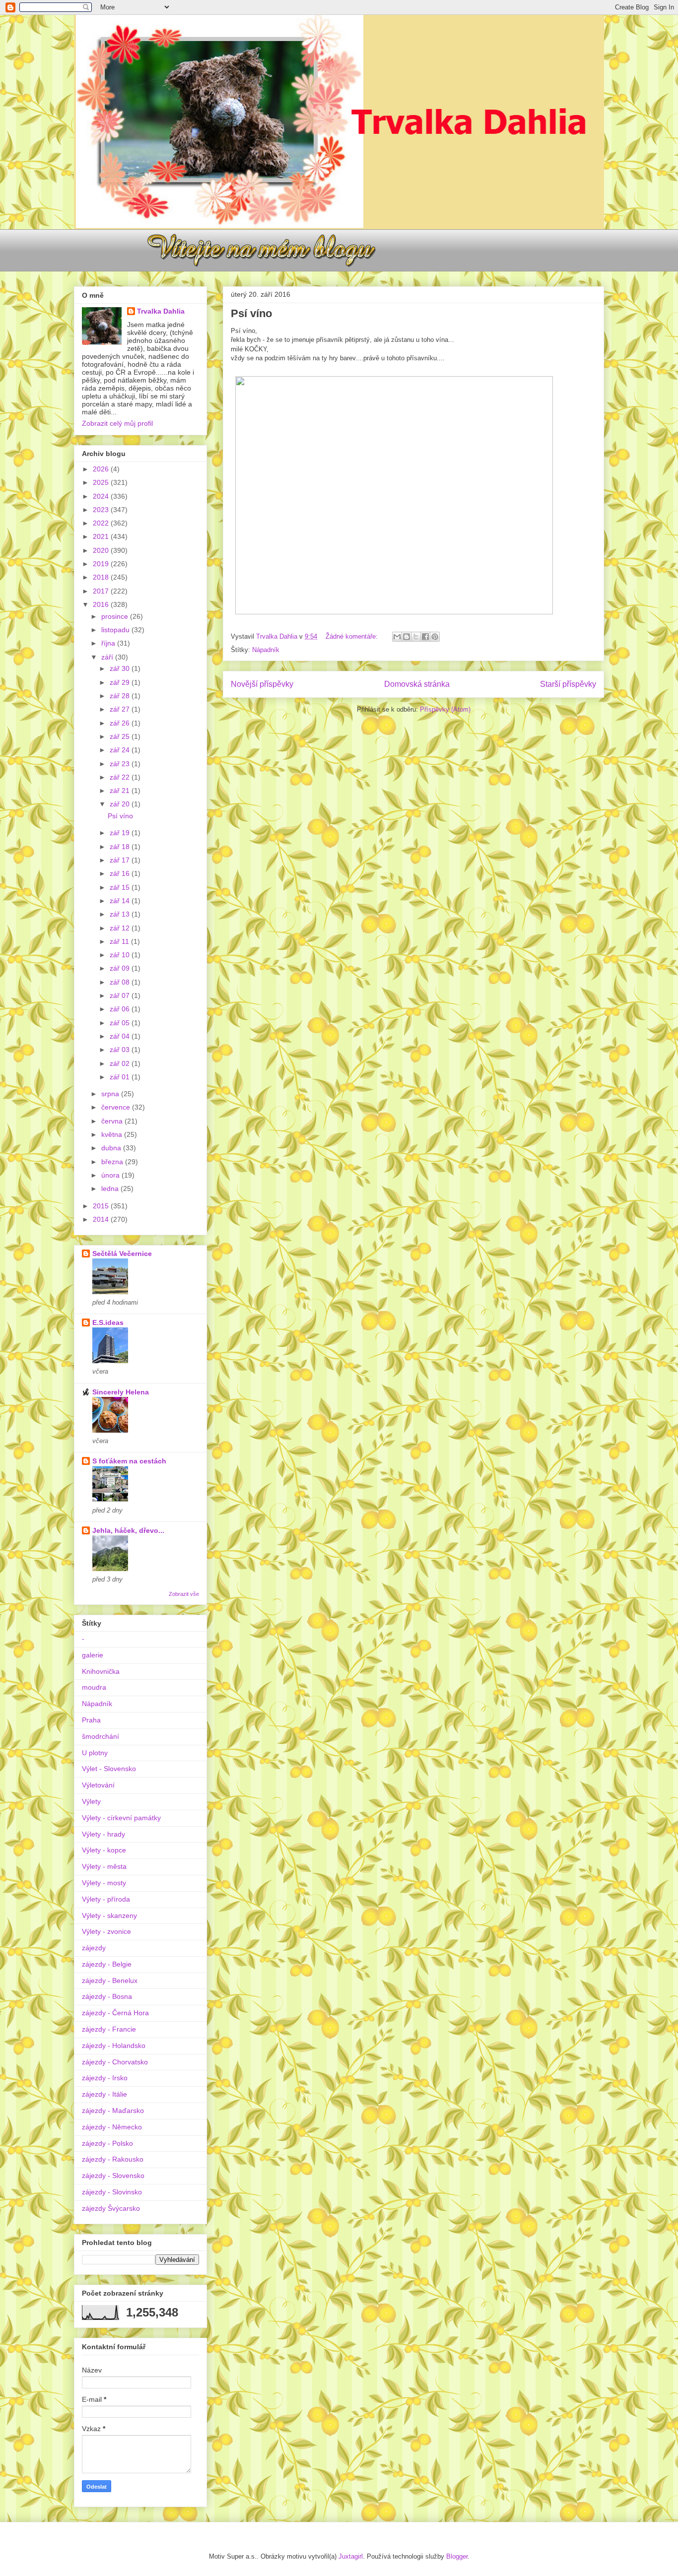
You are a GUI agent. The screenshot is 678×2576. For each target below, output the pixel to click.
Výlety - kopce (104, 1850)
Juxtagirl (351, 2556)
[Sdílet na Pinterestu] (435, 637)
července (117, 1107)
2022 (102, 523)
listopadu (116, 630)
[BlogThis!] (407, 637)
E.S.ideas (108, 1322)
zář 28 (121, 696)
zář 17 (121, 860)
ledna (111, 1189)
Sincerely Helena (121, 1392)
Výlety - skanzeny (109, 1915)
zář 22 (121, 777)
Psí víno (251, 313)
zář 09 (121, 968)
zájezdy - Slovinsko (112, 2192)
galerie (93, 1655)
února (111, 1175)
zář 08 (121, 982)
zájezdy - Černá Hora (115, 2013)
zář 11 (120, 941)
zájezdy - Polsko (107, 2143)
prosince (116, 616)
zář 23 (121, 764)
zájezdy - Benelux (110, 1981)
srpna (111, 1094)
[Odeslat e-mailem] (397, 637)
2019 (102, 564)
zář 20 (121, 804)
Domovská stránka (417, 684)
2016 (102, 604)
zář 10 (121, 955)
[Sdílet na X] (416, 637)
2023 (102, 510)
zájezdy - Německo (112, 2127)
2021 (102, 536)
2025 (102, 482)
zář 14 (121, 901)
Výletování (98, 1785)
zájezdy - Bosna (107, 1996)
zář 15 (121, 887)
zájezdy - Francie (109, 2029)
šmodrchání (101, 1736)
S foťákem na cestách (129, 1461)
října (109, 643)
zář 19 (121, 833)
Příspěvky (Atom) (445, 709)
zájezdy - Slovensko (113, 2176)
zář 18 (121, 847)
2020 (102, 550)
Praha (91, 1720)
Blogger (457, 2556)
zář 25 (121, 736)
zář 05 (121, 1023)
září (108, 657)
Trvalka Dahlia (161, 311)
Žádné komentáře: (353, 636)
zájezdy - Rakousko (113, 2159)
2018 (102, 577)
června (113, 1121)
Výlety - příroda (106, 1899)
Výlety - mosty (104, 1883)
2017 (102, 591)
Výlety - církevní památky (121, 1818)
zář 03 (121, 1050)
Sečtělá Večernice (122, 1254)
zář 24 (121, 750)
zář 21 (121, 791)
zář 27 (121, 709)
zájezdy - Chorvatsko (115, 2062)
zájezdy (94, 1948)
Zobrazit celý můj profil (117, 423)
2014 (102, 1219)
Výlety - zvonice (106, 1931)
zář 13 (121, 914)
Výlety (91, 1801)
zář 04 (121, 1036)
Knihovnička (101, 1671)
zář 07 (121, 995)
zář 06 (121, 1009)
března (113, 1162)
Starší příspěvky (568, 684)
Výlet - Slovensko (109, 1769)
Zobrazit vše (184, 1594)
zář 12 (121, 928)
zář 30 (121, 668)
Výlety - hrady (103, 1834)
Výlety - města (104, 1866)
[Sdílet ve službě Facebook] (425, 637)
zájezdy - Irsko (105, 2078)
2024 (102, 496)
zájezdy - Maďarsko (113, 2111)
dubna (112, 1148)
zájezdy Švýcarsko (111, 2208)
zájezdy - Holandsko (114, 2046)
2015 (102, 1206)
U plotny (95, 1753)
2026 (102, 469)
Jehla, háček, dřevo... (128, 1530)
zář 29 (121, 682)
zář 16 (121, 873)
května (113, 1134)
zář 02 (121, 1063)
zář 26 (121, 723)
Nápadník (266, 650)
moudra (94, 1687)
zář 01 (121, 1077)
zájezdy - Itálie (104, 2094)
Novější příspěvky (262, 684)
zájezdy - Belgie (107, 1964)
